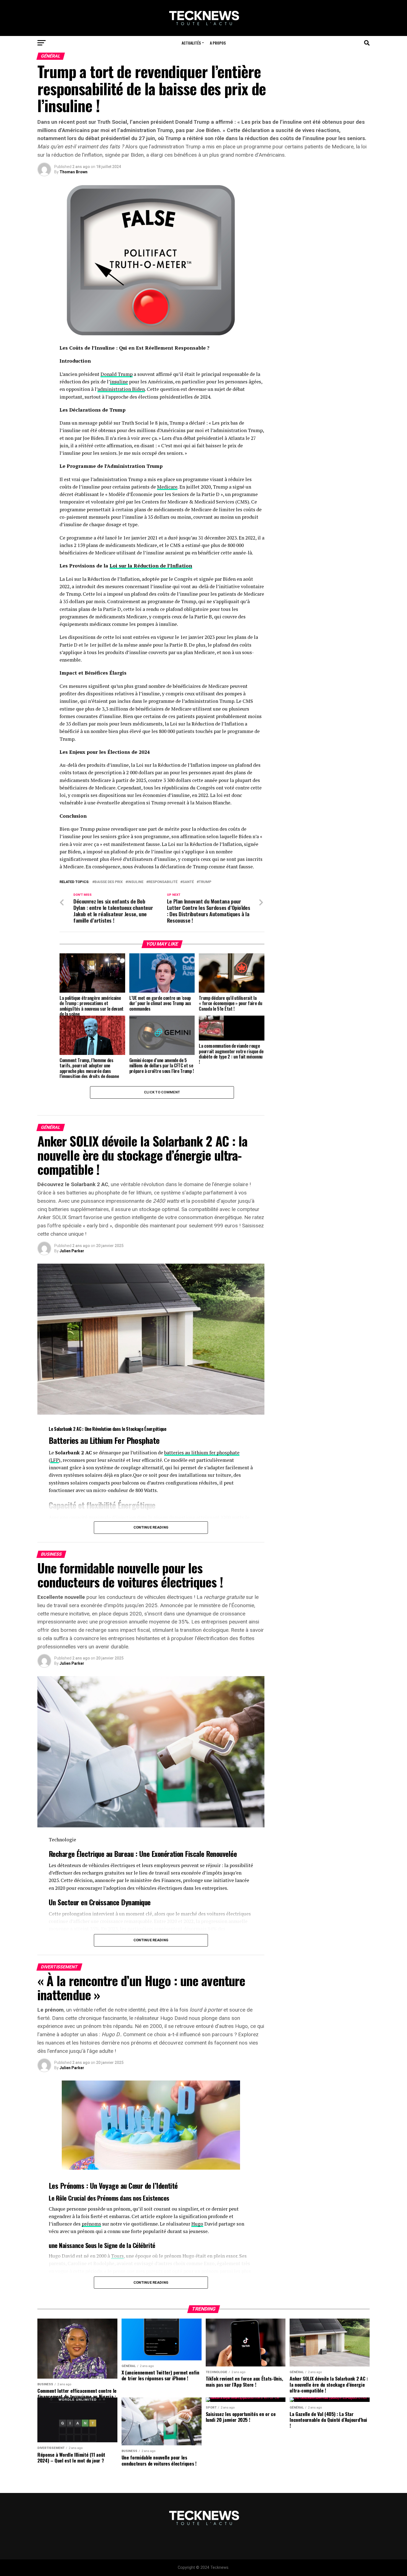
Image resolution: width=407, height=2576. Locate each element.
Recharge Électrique (76, 1854)
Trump (205, 882)
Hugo (197, 2224)
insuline (119, 382)
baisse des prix (109, 882)
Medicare (167, 487)
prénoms (91, 2224)
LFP (55, 1460)
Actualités (191, 43)
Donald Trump (117, 374)
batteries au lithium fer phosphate (202, 1453)
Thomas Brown (74, 172)
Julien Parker (72, 1251)
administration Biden (121, 389)
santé (188, 882)
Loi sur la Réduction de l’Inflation (151, 566)
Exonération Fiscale (178, 1854)
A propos (218, 43)
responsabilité (163, 882)
